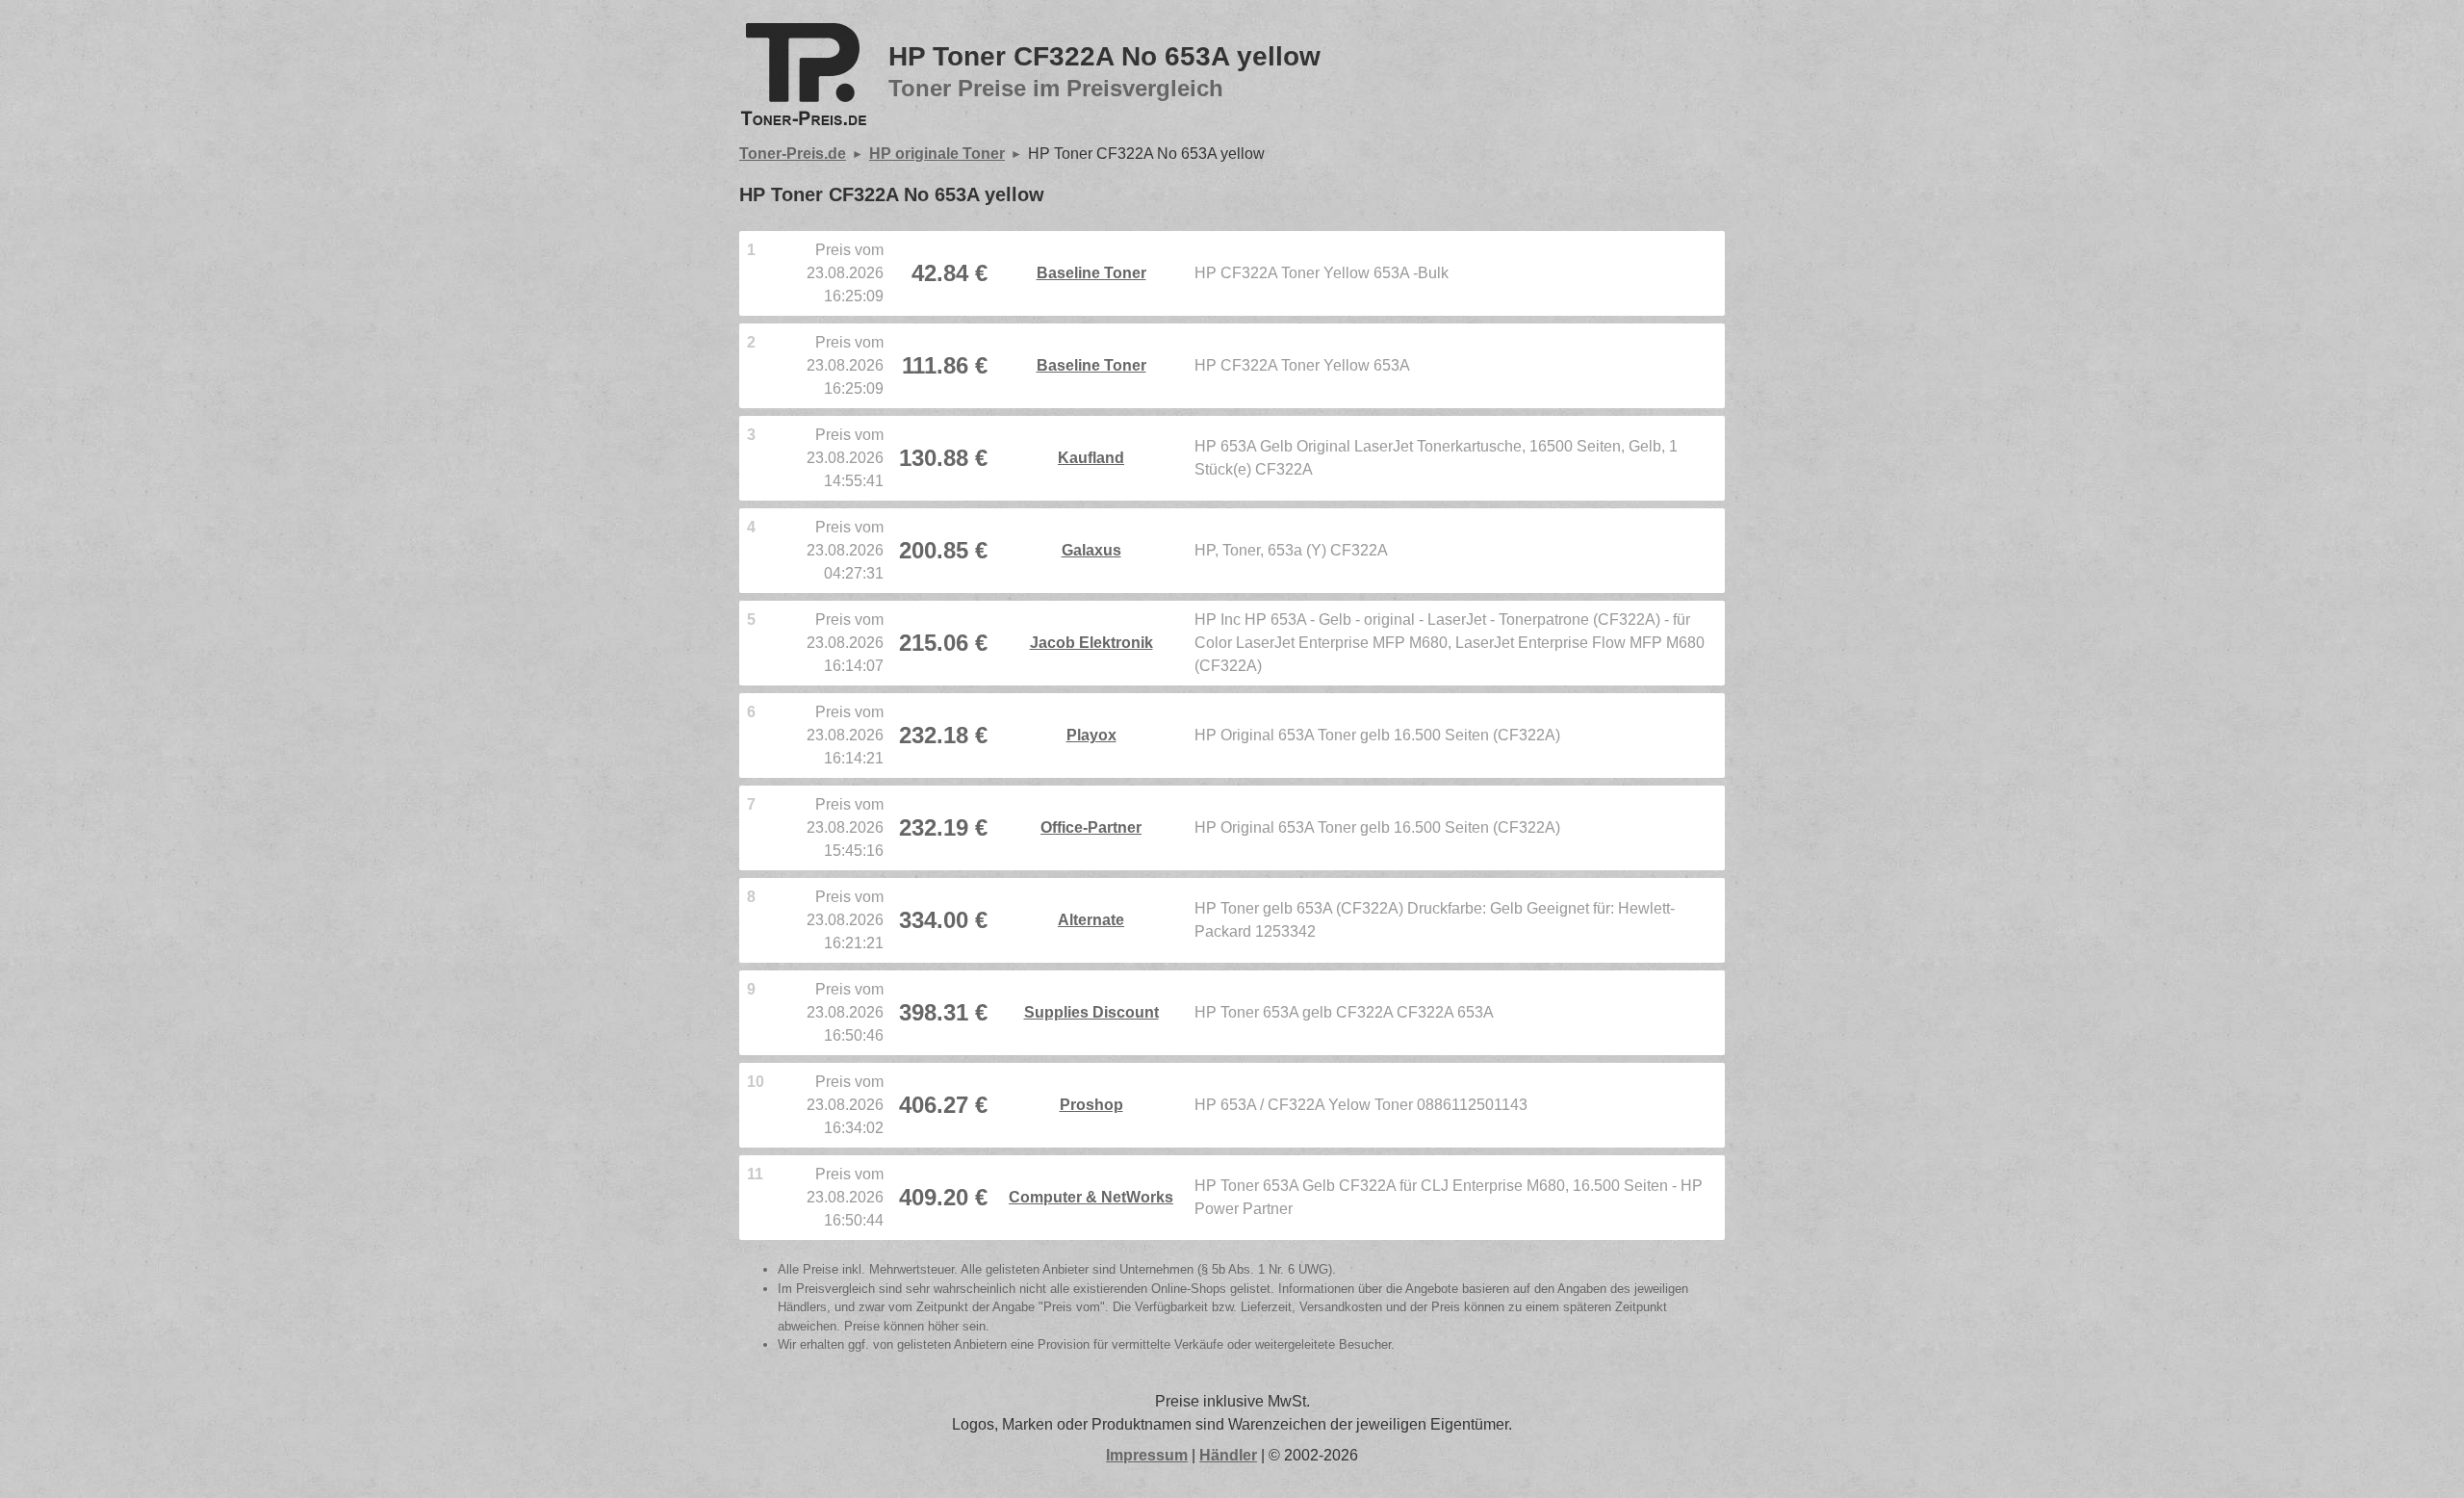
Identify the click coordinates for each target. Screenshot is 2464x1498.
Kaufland (1091, 458)
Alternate (1091, 920)
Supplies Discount (1091, 1012)
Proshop (1091, 1105)
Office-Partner (1091, 827)
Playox (1091, 735)
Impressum (1147, 1455)
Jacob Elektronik (1091, 643)
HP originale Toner (937, 154)
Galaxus (1091, 550)
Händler (1228, 1455)
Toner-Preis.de (793, 154)
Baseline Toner (1091, 273)
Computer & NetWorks (1091, 1197)
